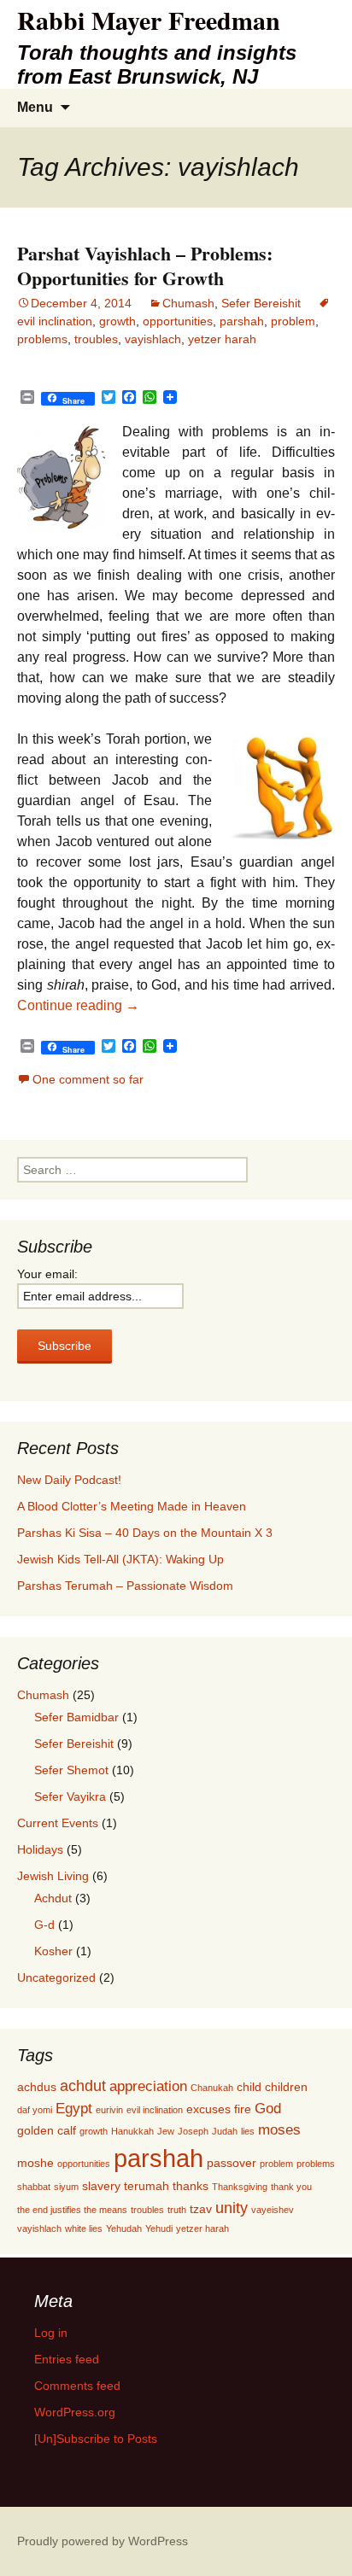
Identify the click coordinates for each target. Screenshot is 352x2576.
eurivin (109, 2110)
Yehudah (124, 2228)
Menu (35, 107)
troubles (96, 339)
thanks (191, 2186)
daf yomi (35, 2110)
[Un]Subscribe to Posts (96, 2439)
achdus (37, 2087)
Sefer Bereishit (261, 303)
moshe (35, 2163)
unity (232, 2208)
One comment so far (88, 1079)
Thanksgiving (240, 2187)
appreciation (148, 2086)
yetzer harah (222, 339)
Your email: (47, 1274)
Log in (51, 2333)
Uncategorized (56, 1977)
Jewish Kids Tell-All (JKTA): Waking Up (120, 1559)
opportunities (178, 321)
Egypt (74, 2108)
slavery (101, 2186)
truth (177, 2210)
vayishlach (153, 339)
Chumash (188, 303)
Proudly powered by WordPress (103, 2541)
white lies (84, 2228)
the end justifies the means (72, 2210)
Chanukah (212, 2088)
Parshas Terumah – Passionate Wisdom (125, 1586)
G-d (44, 1925)
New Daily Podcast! (69, 1480)
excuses (208, 2109)
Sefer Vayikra (70, 1796)
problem (293, 321)
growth (117, 321)
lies (248, 2131)
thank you (291, 2187)
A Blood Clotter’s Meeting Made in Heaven (132, 1506)
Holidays (40, 1849)
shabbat (34, 2187)
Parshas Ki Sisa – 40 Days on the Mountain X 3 (145, 1533)
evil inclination (155, 2110)
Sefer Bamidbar (76, 1717)
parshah (242, 321)
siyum (66, 2187)
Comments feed (77, 2386)
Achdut (53, 1898)
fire (243, 2109)
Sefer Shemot (71, 1770)
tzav (201, 2209)
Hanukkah (132, 2131)
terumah (147, 2186)
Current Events (58, 1823)
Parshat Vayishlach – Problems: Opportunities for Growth (145, 266)
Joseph (193, 2131)
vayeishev (273, 2210)
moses (279, 2129)
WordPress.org (75, 2412)
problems (42, 339)
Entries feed (67, 2359)
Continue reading (78, 1005)
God (268, 2108)
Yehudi (159, 2228)
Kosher (53, 1951)
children (286, 2087)
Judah (225, 2131)
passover (232, 2163)
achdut (83, 2085)
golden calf (47, 2130)
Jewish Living (53, 1876)
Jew (166, 2131)
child (249, 2087)
